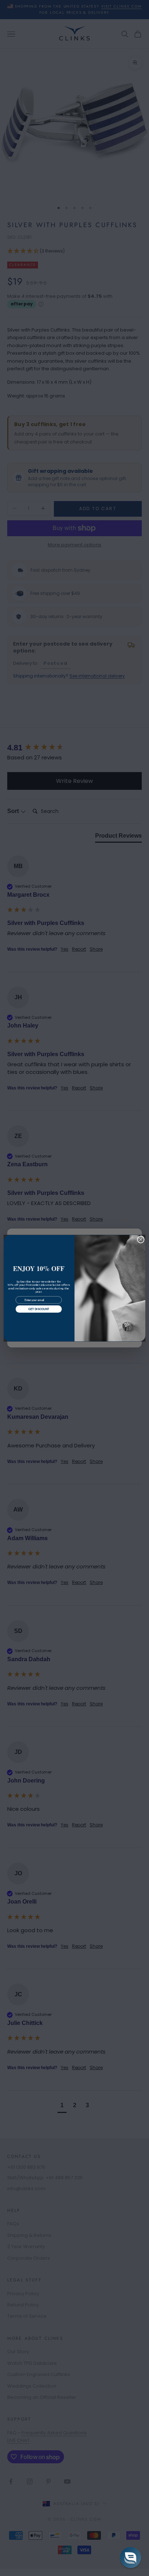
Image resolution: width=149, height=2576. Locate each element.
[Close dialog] (141, 1239)
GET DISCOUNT (39, 1309)
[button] (131, 2558)
